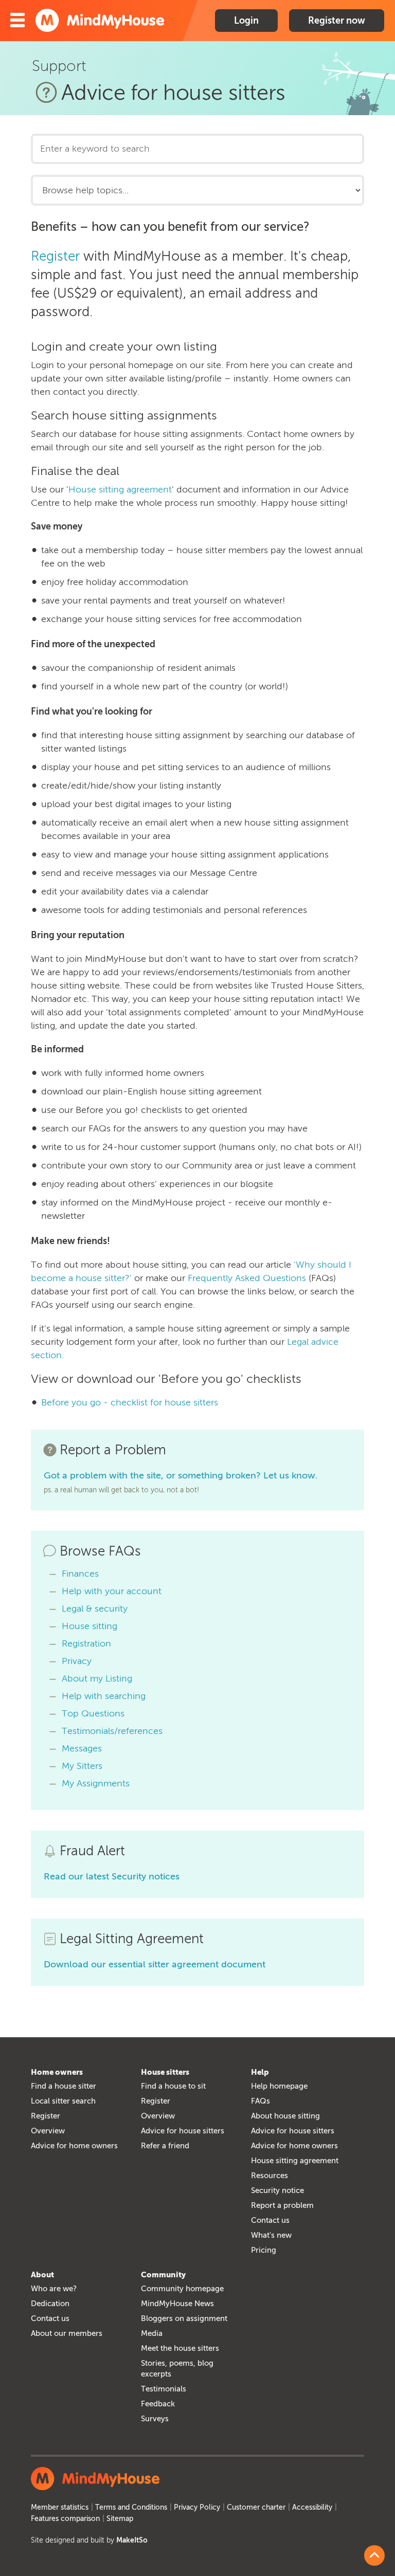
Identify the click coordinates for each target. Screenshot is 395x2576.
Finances (80, 1574)
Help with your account (112, 1591)
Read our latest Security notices (112, 1876)
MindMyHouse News (177, 2304)
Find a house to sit (173, 2086)
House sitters (165, 2072)
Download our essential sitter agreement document (155, 1964)
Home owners (57, 2072)
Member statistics (60, 2507)
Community (163, 2275)
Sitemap (120, 2519)
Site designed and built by (89, 2540)
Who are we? (54, 2289)
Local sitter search (63, 2101)
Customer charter (256, 2507)
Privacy (77, 1661)
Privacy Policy (197, 2507)
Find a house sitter (64, 2086)
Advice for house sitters (183, 2131)
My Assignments (96, 1783)
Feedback (158, 2404)
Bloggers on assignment (184, 2318)
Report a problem (282, 2205)
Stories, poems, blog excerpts (177, 2369)
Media (152, 2333)
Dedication (50, 2304)
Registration (86, 1643)
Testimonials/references (112, 1731)
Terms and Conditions (131, 2507)
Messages (82, 1748)
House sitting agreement (120, 489)
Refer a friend (165, 2146)
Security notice (277, 2190)
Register (55, 256)
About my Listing (97, 1678)
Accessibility (312, 2507)
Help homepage (279, 2086)
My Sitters (82, 1766)
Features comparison (65, 2519)
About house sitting (285, 2116)
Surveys (155, 2419)
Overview (48, 2131)
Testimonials (164, 2389)
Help (260, 2072)
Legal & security (95, 1609)
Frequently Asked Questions (247, 1278)
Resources (270, 2176)
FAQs (261, 2101)
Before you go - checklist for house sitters (130, 1402)
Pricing (264, 2250)
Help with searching (104, 1696)
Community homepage (182, 2289)
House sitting (89, 1626)
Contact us (270, 2220)
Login (246, 21)
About (42, 2275)
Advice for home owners (74, 2146)
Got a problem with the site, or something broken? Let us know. (181, 1475)
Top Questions (93, 1713)
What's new (271, 2235)
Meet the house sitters (180, 2348)
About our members (67, 2333)
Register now (337, 21)
